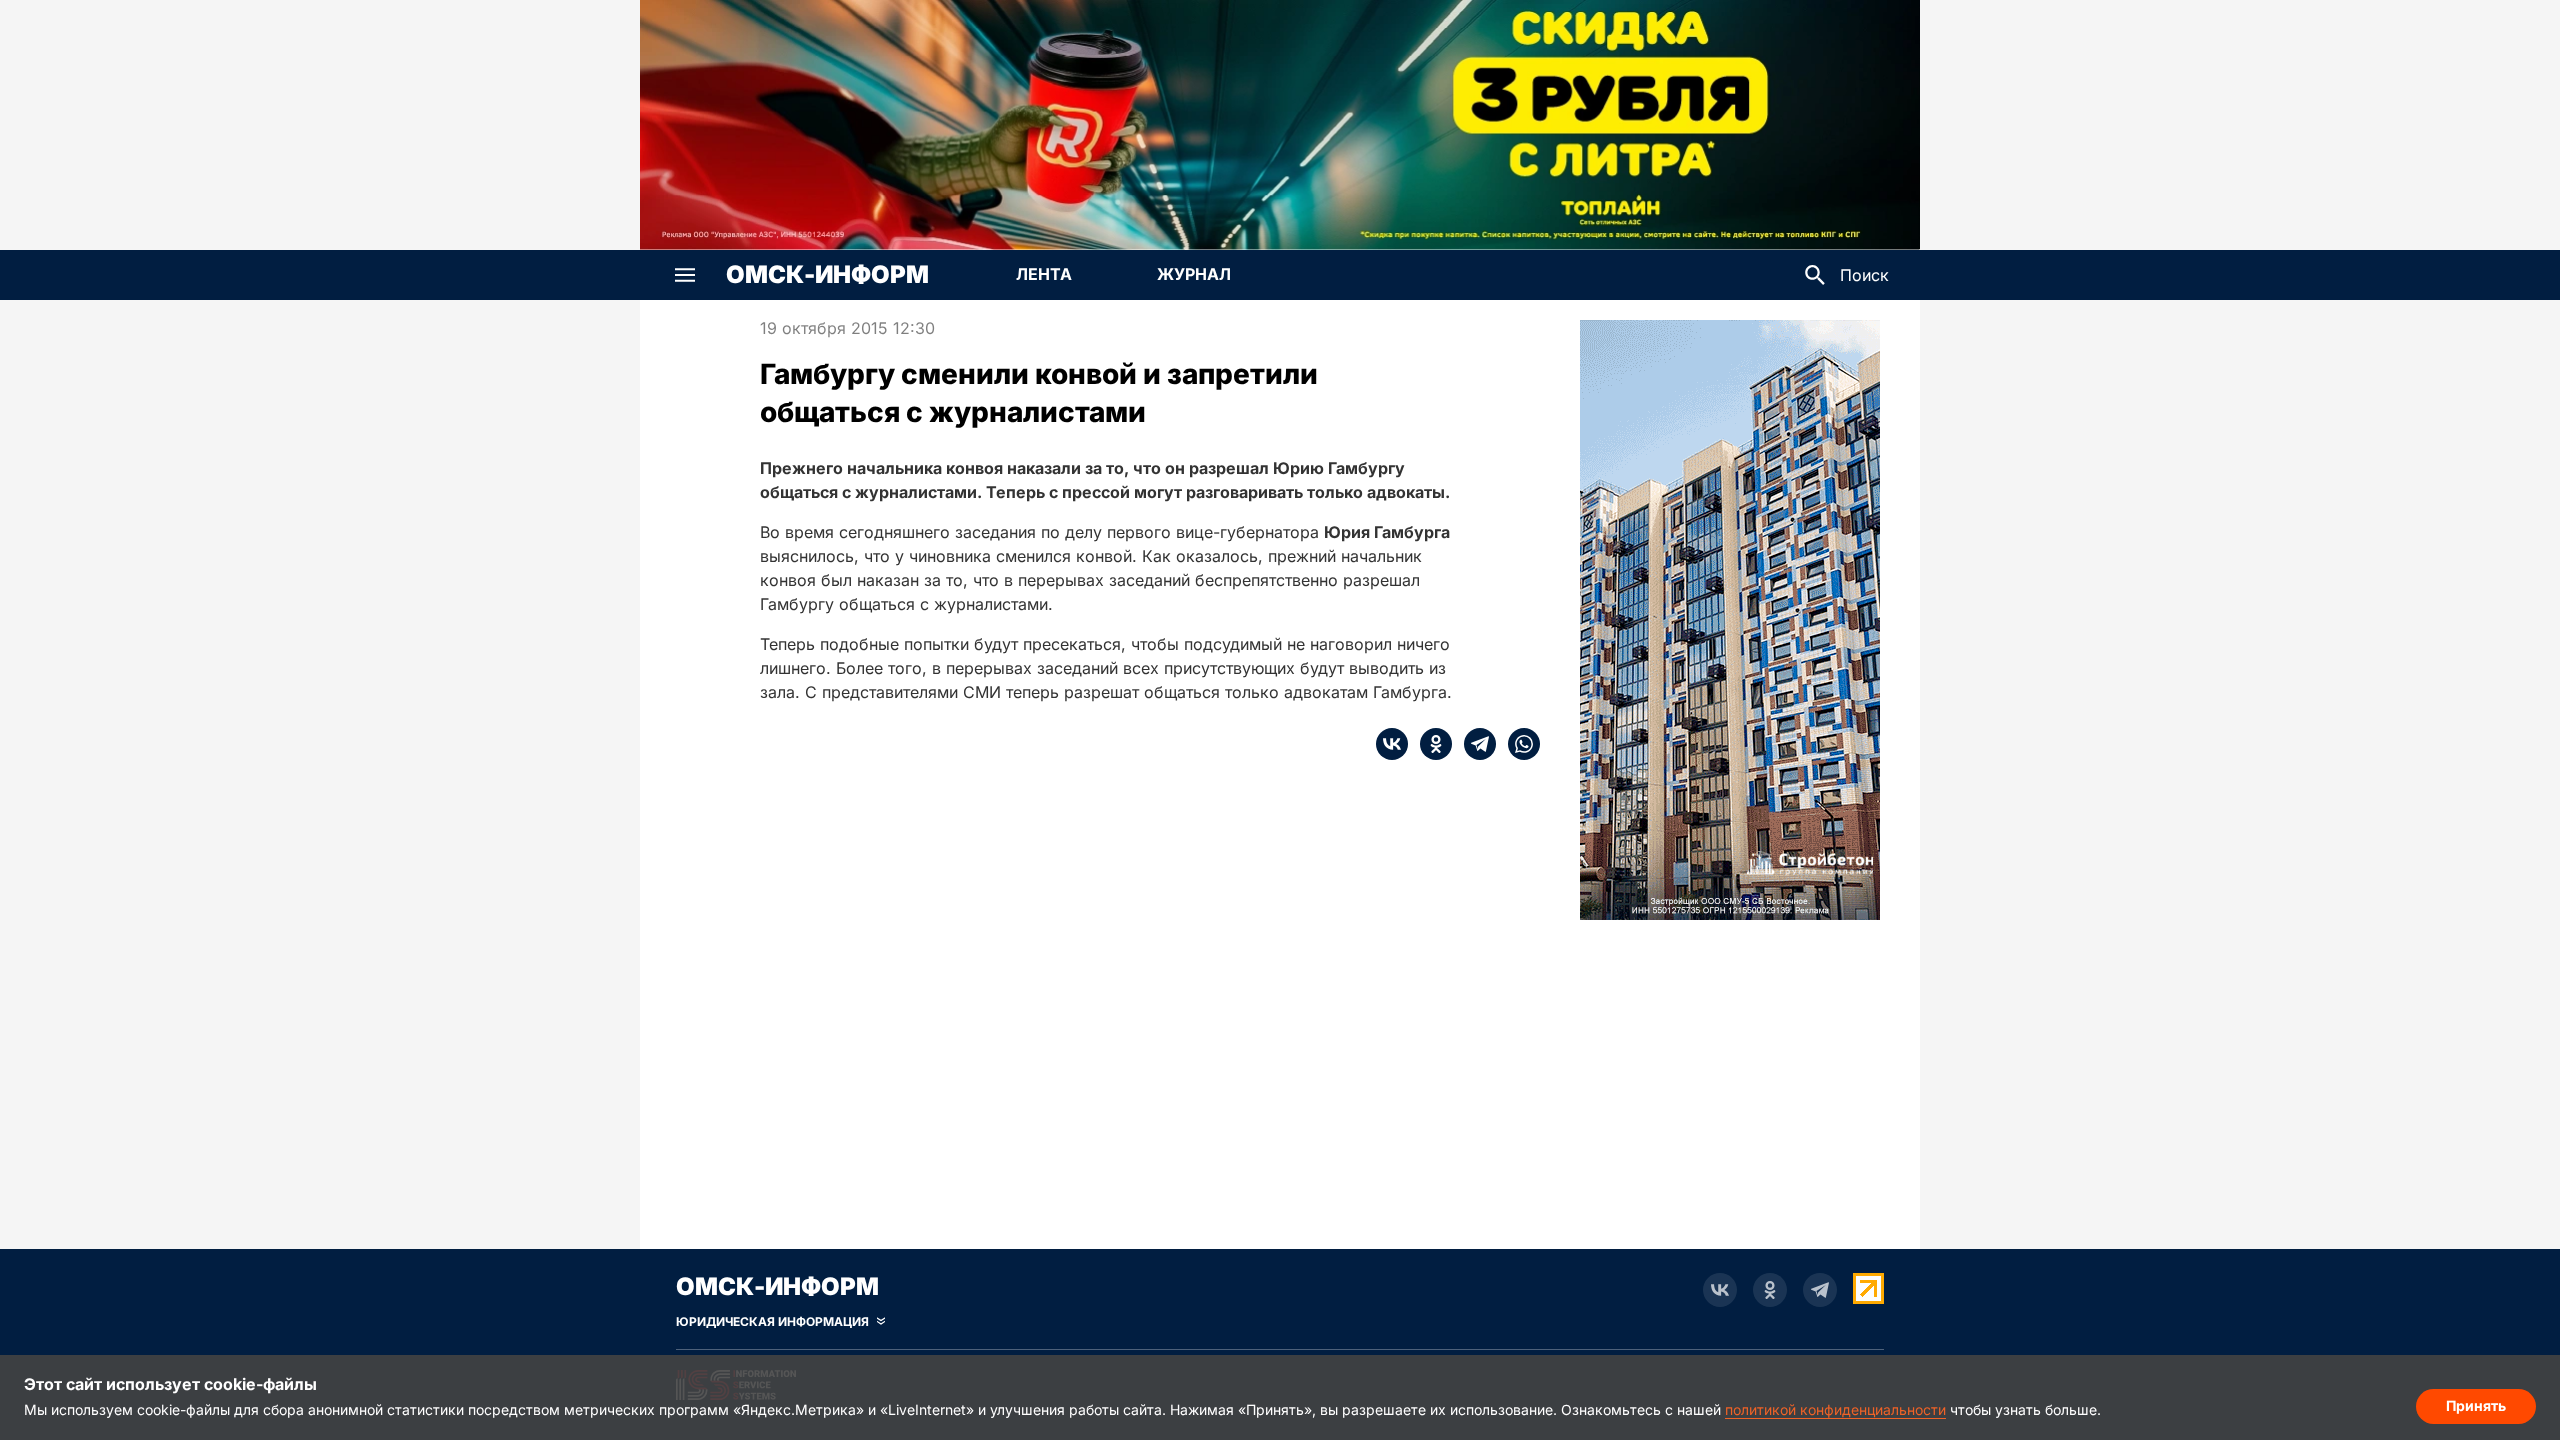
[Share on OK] (1430, 744)
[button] (685, 275)
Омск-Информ (827, 275)
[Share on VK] (1392, 744)
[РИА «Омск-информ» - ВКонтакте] (1720, 1290)
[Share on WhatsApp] (1518, 744)
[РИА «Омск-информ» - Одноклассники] (1770, 1290)
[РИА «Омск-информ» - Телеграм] (1820, 1290)
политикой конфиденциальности (1835, 1409)
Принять (2476, 1405)
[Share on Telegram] (1474, 744)
